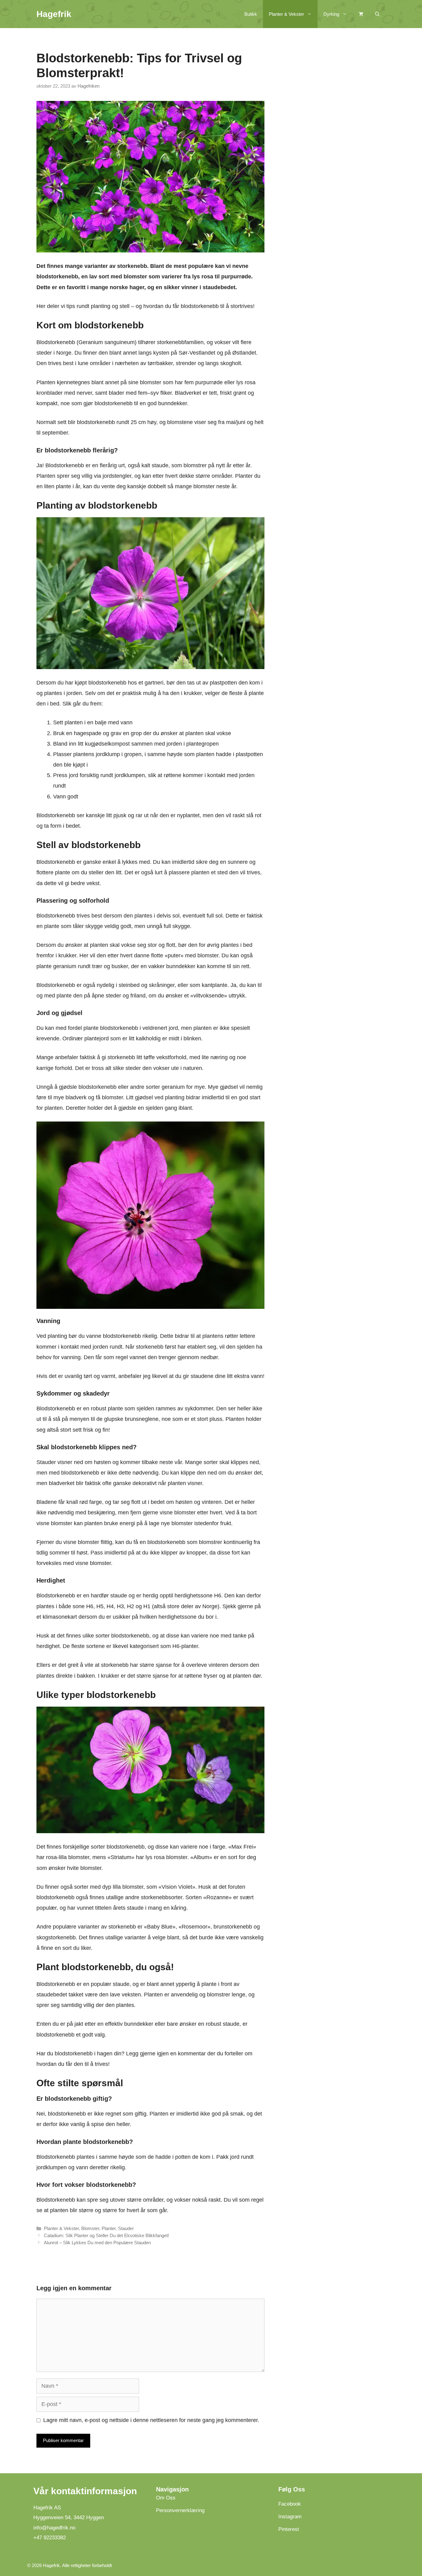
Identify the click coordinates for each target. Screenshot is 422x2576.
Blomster (90, 2228)
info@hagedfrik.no (54, 2527)
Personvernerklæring (180, 2510)
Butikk (251, 14)
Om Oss (166, 2498)
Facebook (290, 2504)
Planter (109, 2228)
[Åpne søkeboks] (377, 14)
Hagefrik (54, 14)
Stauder (126, 2228)
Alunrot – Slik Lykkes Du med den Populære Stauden (97, 2243)
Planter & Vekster (286, 14)
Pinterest (289, 2529)
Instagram (290, 2516)
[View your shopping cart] (361, 14)
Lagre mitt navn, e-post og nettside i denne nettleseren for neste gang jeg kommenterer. (151, 2420)
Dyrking (331, 14)
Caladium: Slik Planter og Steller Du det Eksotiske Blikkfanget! (106, 2235)
